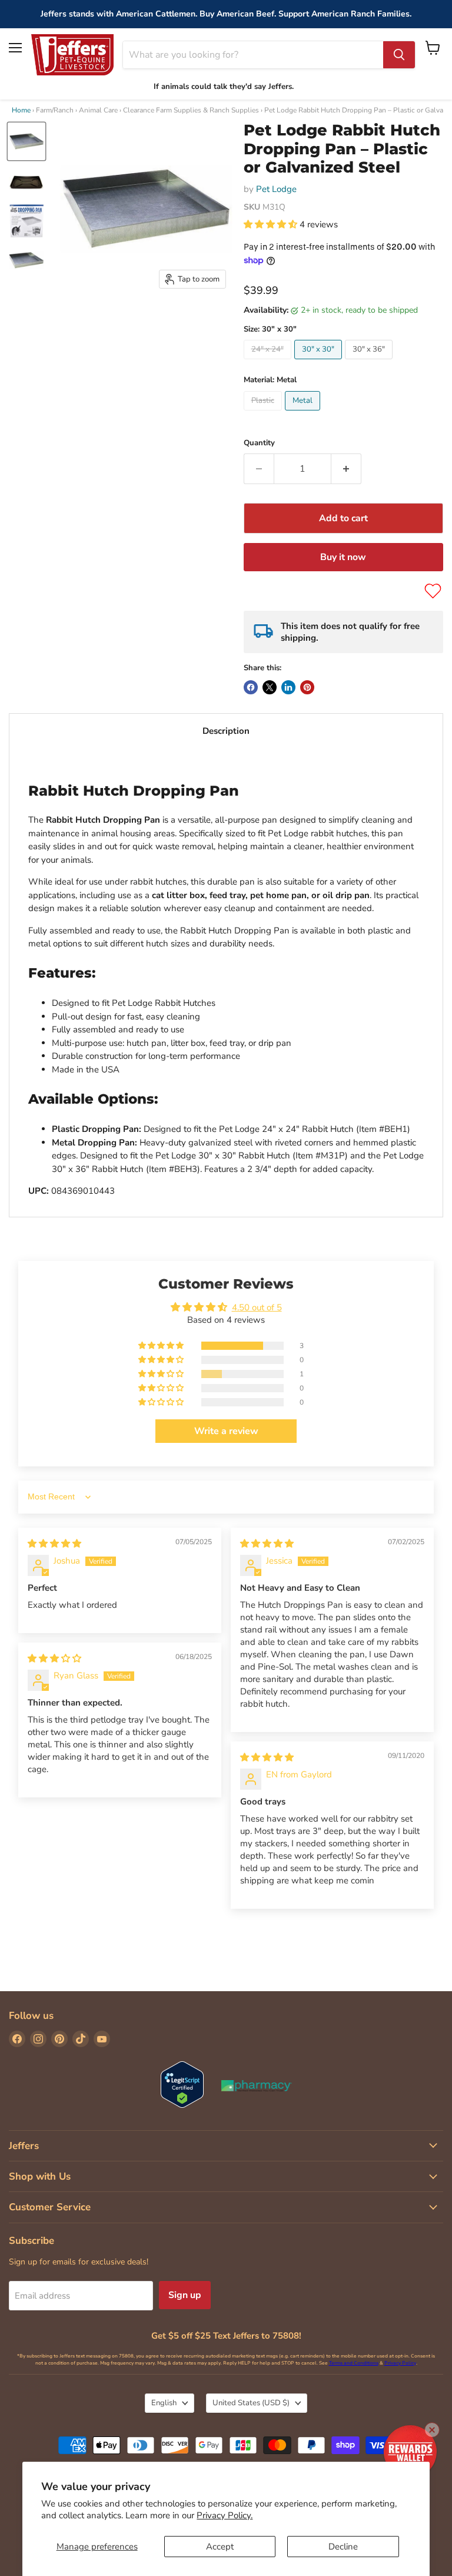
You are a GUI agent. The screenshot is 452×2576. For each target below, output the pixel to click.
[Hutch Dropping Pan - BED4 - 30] (26, 141)
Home (21, 110)
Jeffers (24, 2146)
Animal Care (98, 110)
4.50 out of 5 (257, 1307)
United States (251, 2403)
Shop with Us (40, 2176)
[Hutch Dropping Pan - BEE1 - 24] (26, 181)
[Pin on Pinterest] (307, 687)
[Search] (399, 55)
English (164, 2403)
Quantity (259, 443)
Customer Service (50, 2207)
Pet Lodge (276, 189)
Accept (220, 2547)
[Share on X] (270, 687)
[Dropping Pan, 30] (26, 221)
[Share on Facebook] (251, 687)
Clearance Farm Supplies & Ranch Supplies (191, 110)
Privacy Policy (400, 2363)
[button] (272, 224)
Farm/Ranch (55, 110)
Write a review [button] (226, 1431)
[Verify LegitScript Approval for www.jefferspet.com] (182, 2086)
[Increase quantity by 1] (346, 469)
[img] (54, 1544)
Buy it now (343, 557)
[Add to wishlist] (433, 591)
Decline (343, 2547)
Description (226, 731)
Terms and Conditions (354, 2363)
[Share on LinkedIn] (288, 687)
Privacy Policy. (225, 2515)
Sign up (185, 2295)
